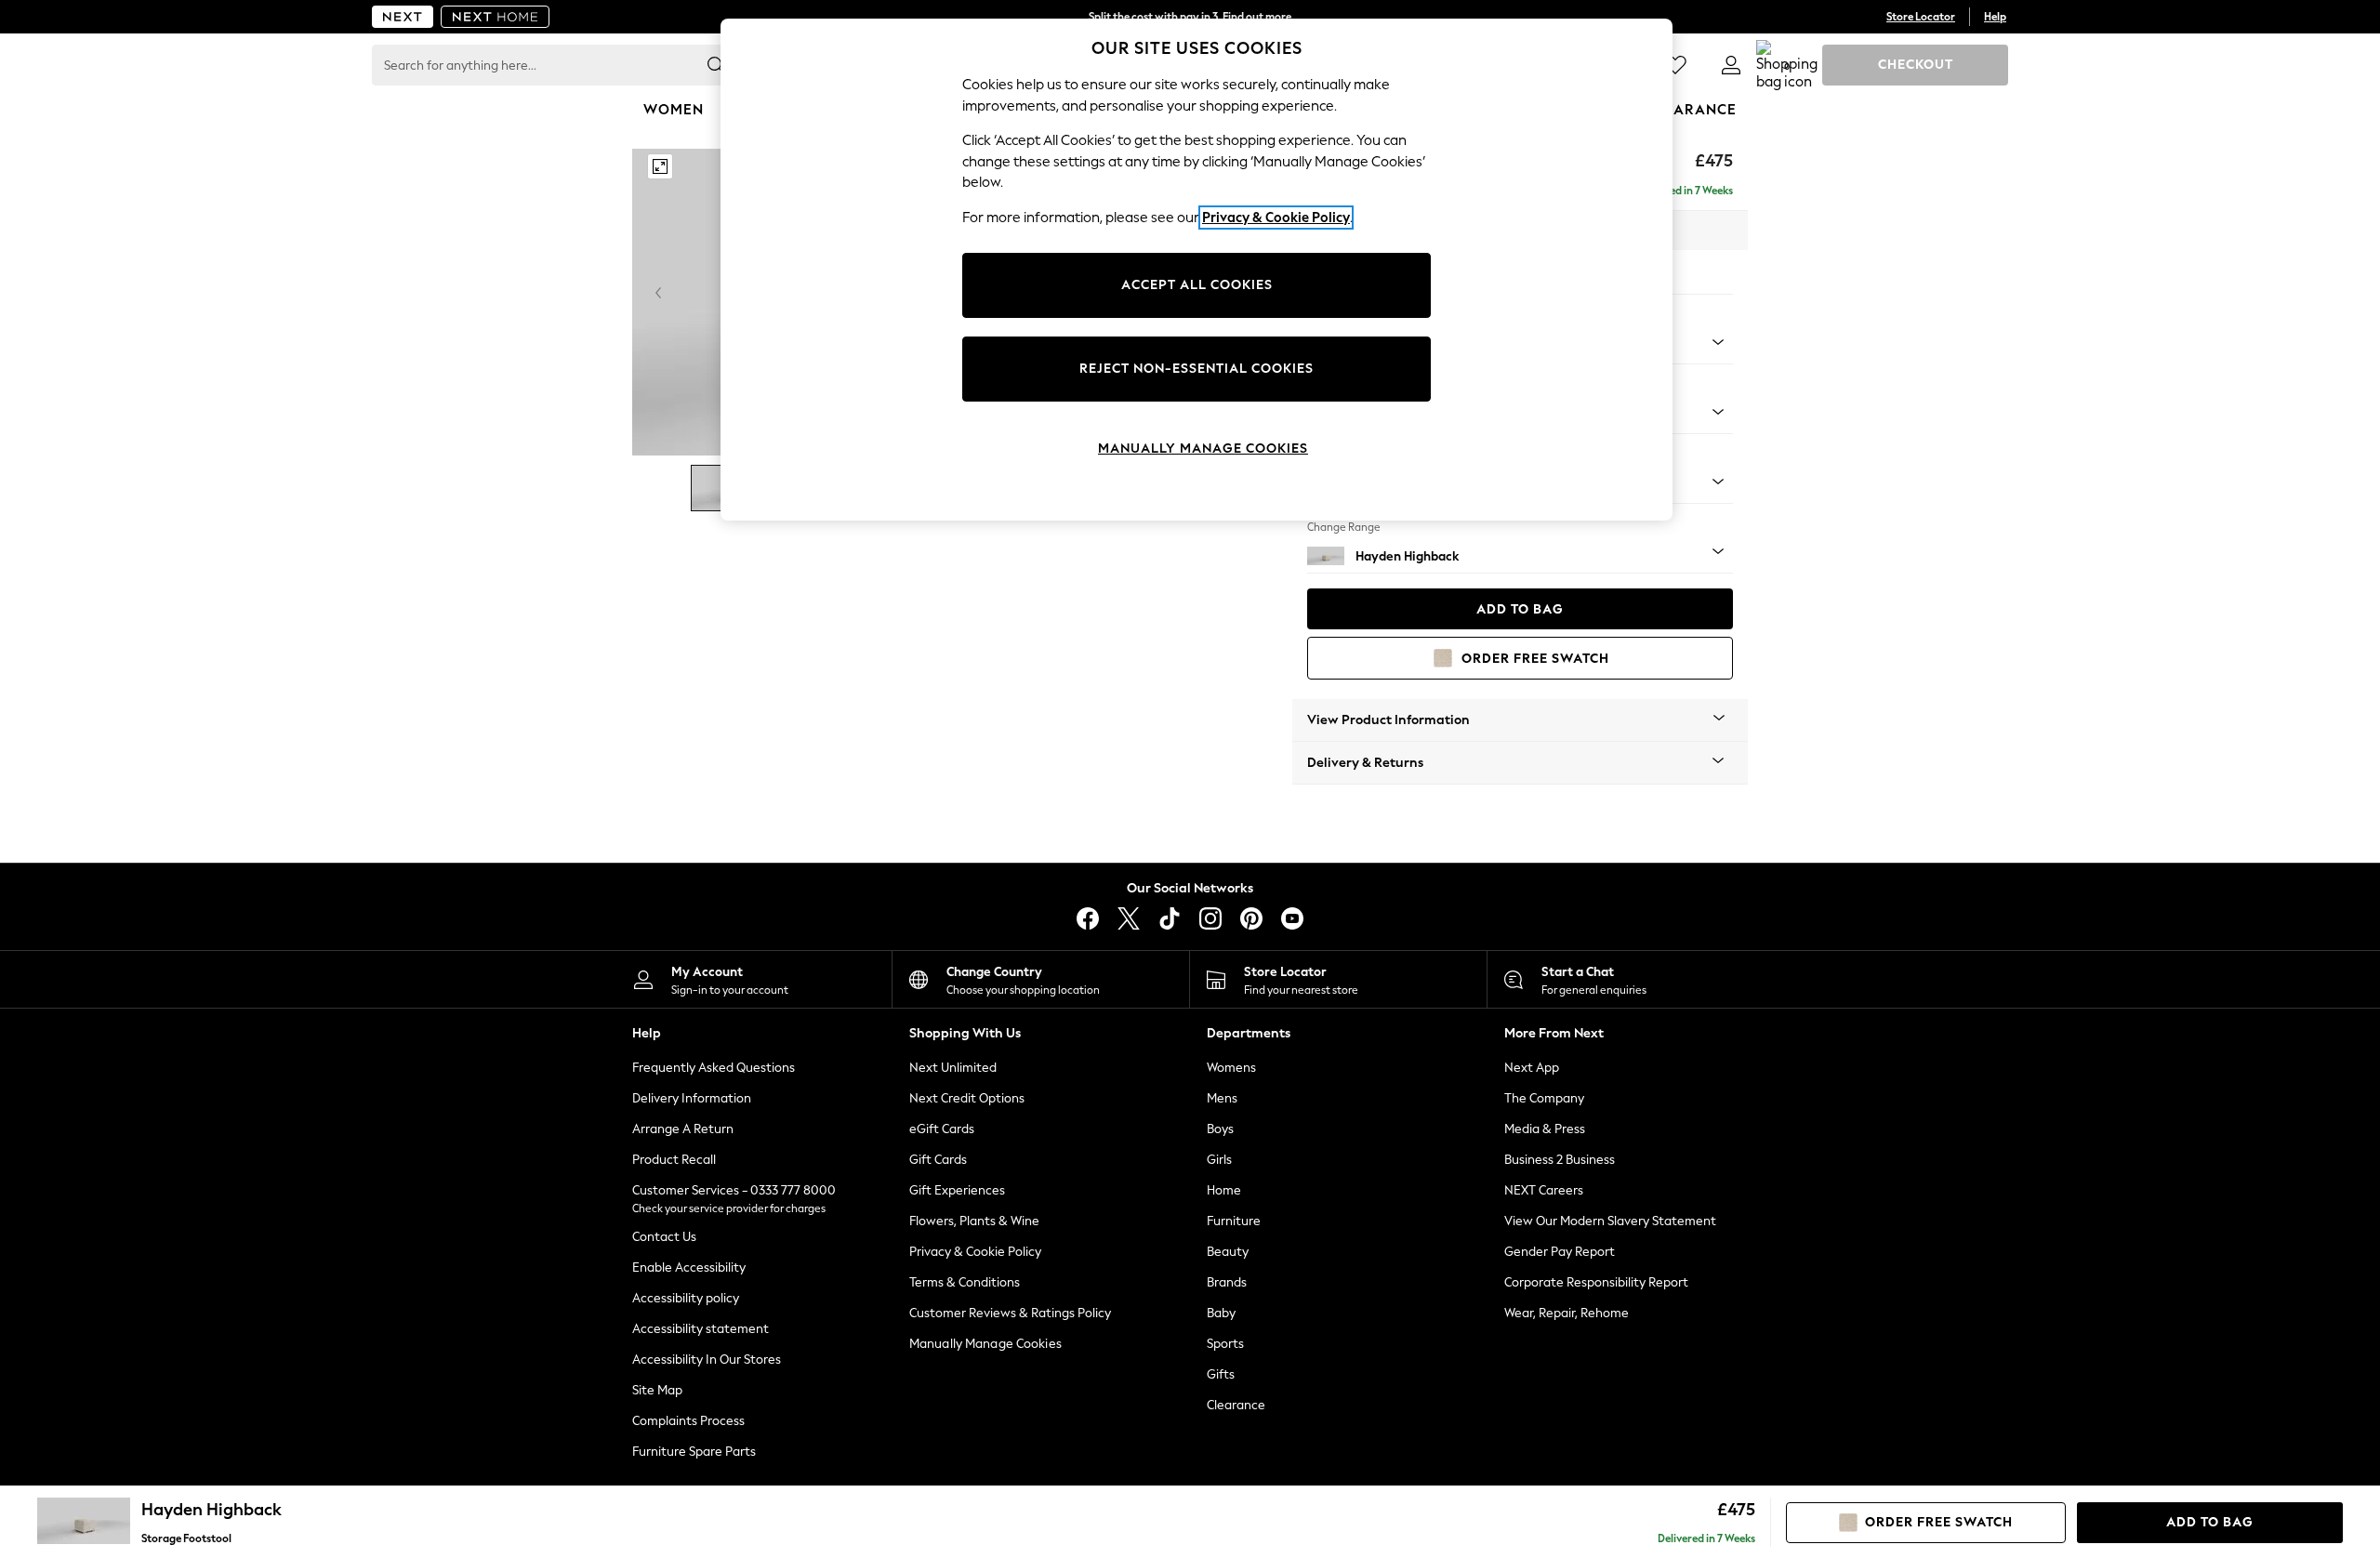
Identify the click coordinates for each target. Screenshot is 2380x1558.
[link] (1731, 65)
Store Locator (1921, 17)
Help (1995, 17)
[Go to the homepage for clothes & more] (403, 17)
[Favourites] (1675, 65)
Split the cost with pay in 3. (1190, 17)
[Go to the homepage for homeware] (496, 17)
